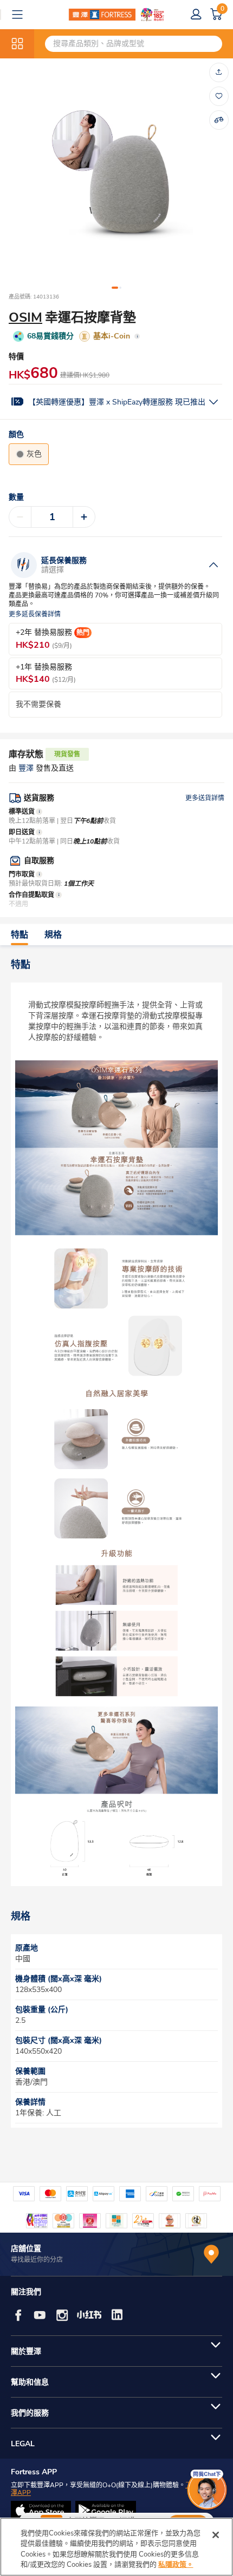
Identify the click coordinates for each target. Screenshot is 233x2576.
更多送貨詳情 (205, 798)
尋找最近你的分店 (37, 2260)
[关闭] (216, 2535)
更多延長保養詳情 (35, 615)
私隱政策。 (176, 2565)
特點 (20, 935)
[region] (116, 2547)
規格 (53, 935)
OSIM (25, 317)
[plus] (84, 517)
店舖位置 (26, 2249)
